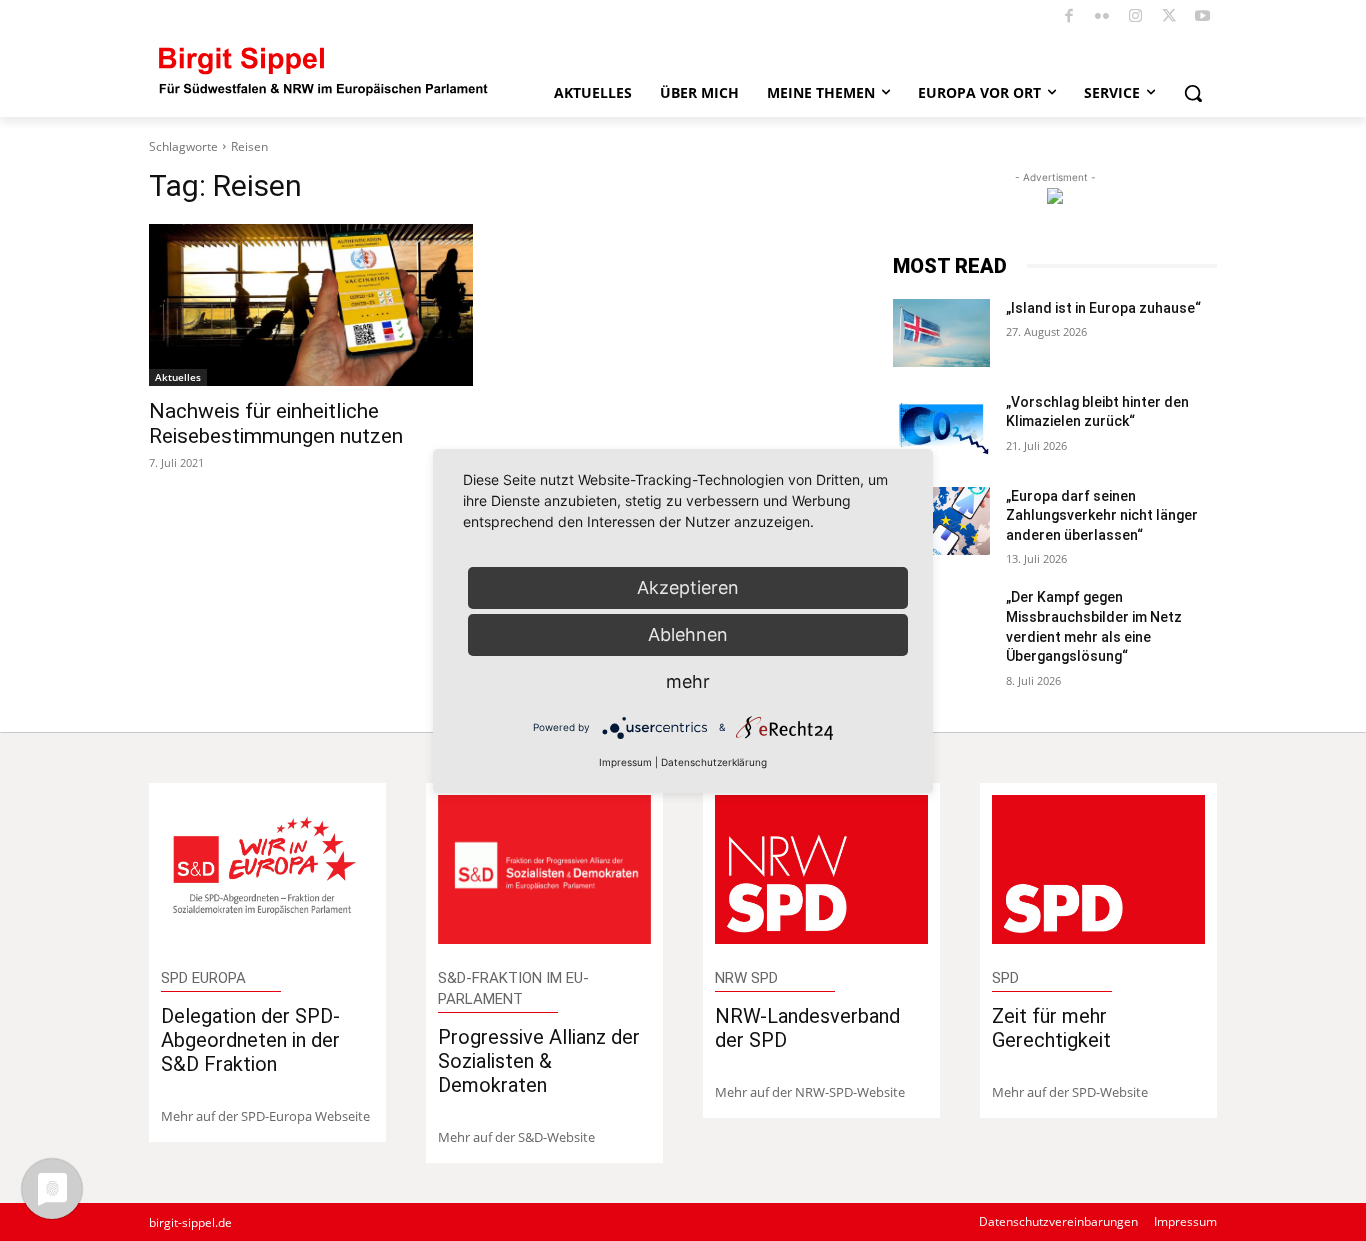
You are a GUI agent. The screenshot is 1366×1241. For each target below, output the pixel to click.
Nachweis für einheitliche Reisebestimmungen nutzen (276, 423)
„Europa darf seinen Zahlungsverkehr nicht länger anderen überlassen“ (1102, 515)
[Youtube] (1203, 17)
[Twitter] (1169, 17)
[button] (1193, 93)
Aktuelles (178, 377)
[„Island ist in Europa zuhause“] (941, 333)
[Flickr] (1102, 17)
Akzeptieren (688, 587)
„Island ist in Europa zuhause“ (1103, 308)
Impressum (625, 762)
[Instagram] (1136, 17)
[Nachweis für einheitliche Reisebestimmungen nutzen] (311, 305)
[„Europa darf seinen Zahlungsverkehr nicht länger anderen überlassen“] (941, 521)
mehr (688, 681)
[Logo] (324, 69)
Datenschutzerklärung (714, 762)
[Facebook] (1069, 17)
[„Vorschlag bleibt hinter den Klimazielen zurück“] (941, 427)
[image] (267, 869)
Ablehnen (688, 634)
